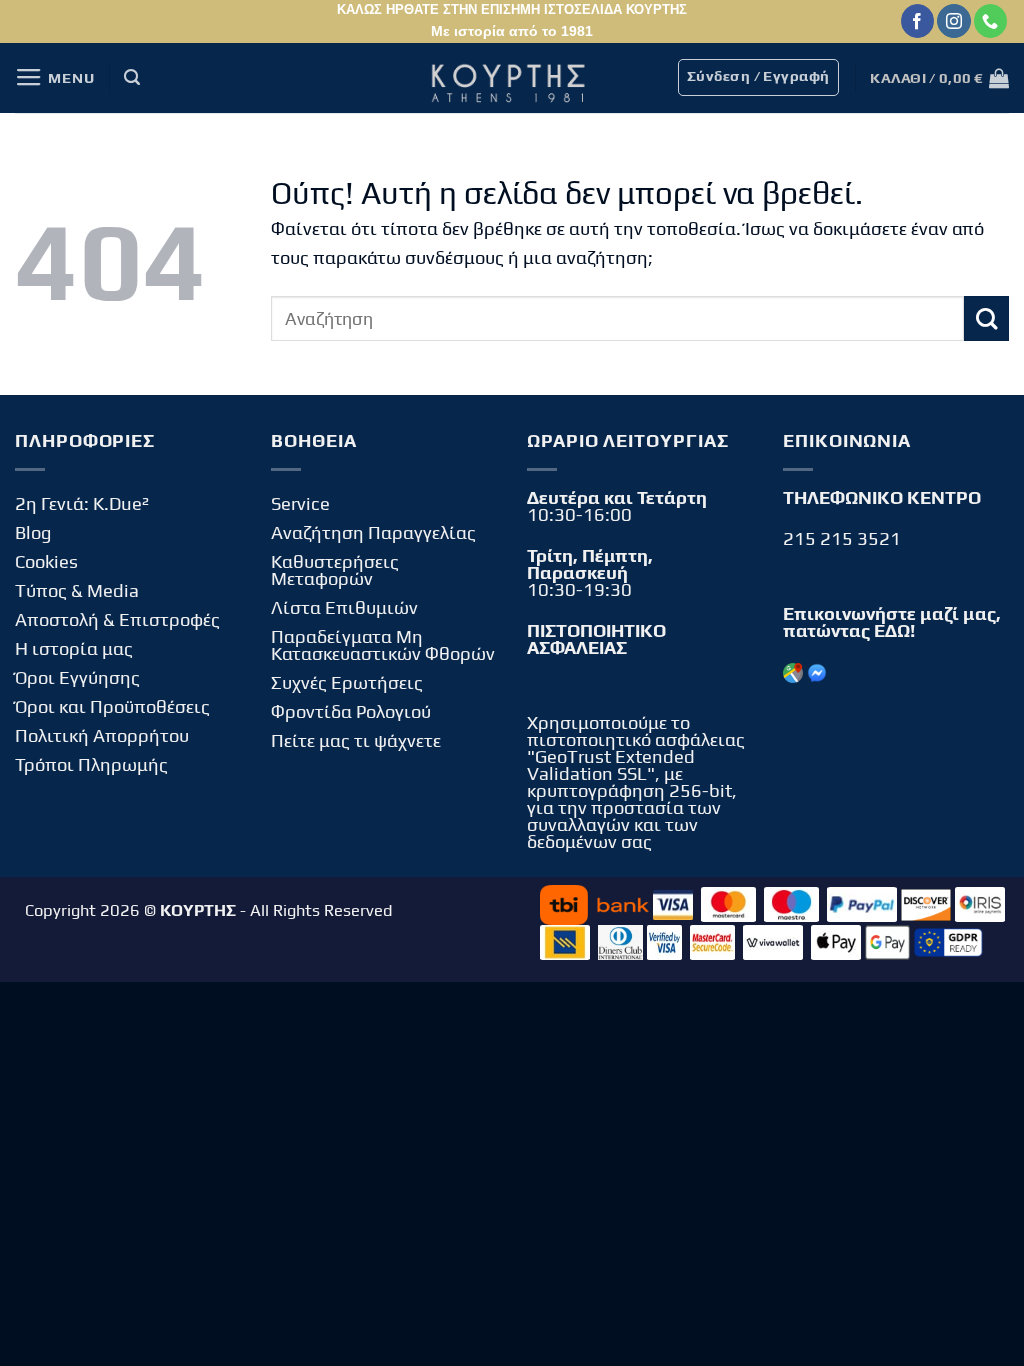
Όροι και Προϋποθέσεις (112, 706)
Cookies (46, 561)
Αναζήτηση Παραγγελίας (373, 532)
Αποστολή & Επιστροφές (117, 619)
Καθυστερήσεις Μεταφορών (335, 570)
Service (300, 503)
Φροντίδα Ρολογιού (351, 711)
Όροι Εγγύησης (77, 677)
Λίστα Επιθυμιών (344, 607)
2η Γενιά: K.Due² (82, 503)
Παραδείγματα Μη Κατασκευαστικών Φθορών (383, 645)
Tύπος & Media (77, 590)
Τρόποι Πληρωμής (91, 764)
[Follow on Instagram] (953, 21)
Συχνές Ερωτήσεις (347, 682)
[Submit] (986, 318)
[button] (54, 78)
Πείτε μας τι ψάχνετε (356, 740)
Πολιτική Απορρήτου (102, 735)
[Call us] (990, 21)
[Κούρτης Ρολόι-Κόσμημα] (512, 78)
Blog (33, 532)
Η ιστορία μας (74, 648)
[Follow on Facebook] (917, 21)
